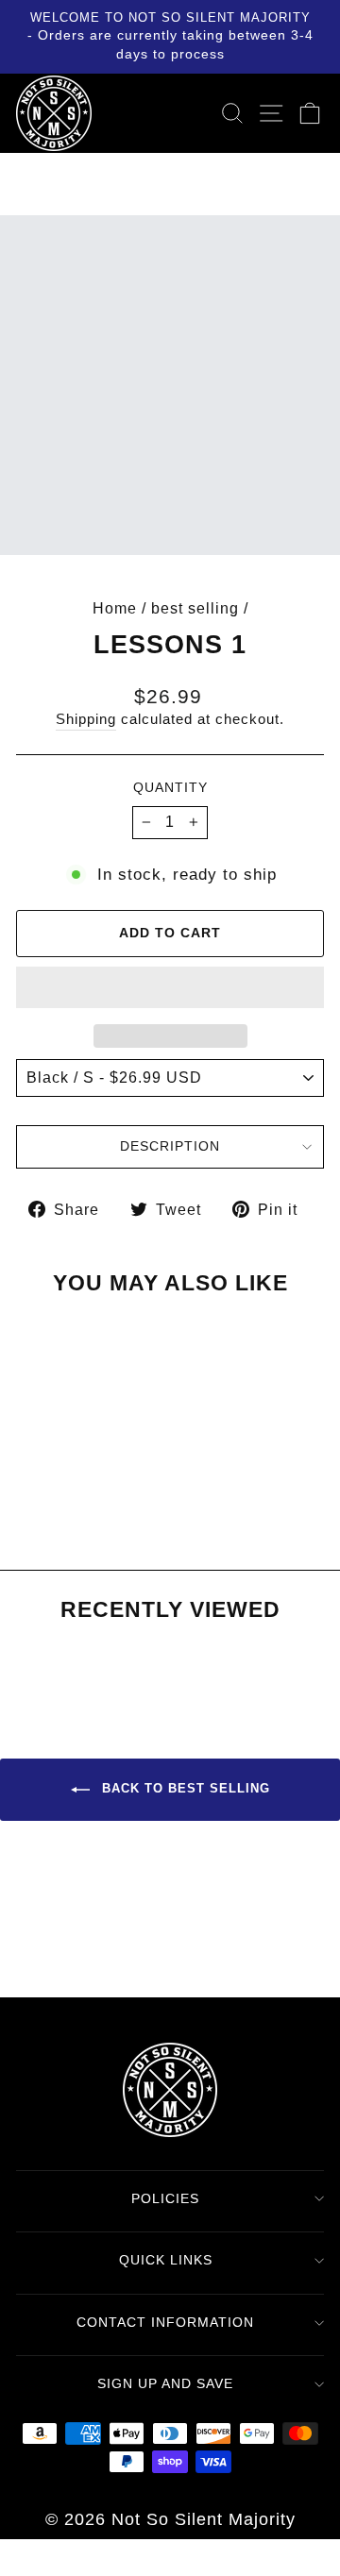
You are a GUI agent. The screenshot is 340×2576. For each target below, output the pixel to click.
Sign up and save (165, 2383)
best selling (195, 608)
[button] (170, 987)
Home (115, 608)
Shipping (86, 719)
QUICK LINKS (166, 2260)
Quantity (170, 787)
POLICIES (165, 2198)
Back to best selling (184, 1788)
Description (170, 1146)
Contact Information (165, 2322)
